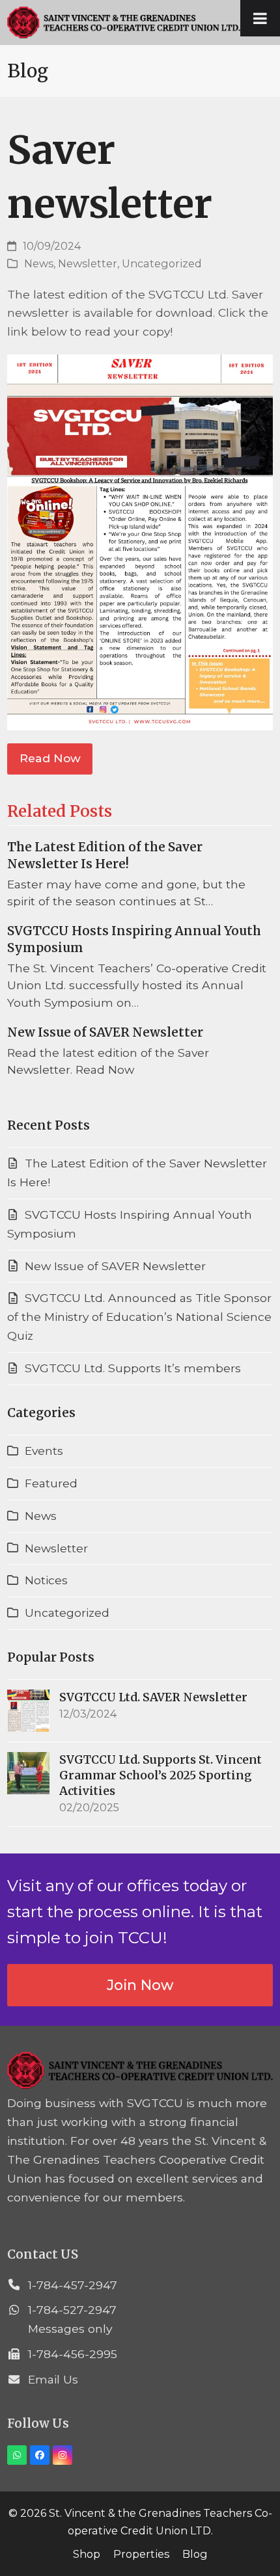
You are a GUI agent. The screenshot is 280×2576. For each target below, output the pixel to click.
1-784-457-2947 (73, 2285)
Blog (195, 2554)
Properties (141, 2554)
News (39, 263)
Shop (87, 2554)
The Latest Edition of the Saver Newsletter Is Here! (105, 855)
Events (44, 1451)
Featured (51, 1483)
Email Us (53, 2379)
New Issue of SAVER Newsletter (105, 1032)
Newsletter (88, 263)
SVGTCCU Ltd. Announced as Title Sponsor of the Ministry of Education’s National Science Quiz (140, 1317)
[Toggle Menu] (260, 18)
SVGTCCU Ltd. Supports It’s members (133, 1368)
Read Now (50, 758)
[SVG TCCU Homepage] (140, 2085)
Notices (46, 1580)
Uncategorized (162, 263)
